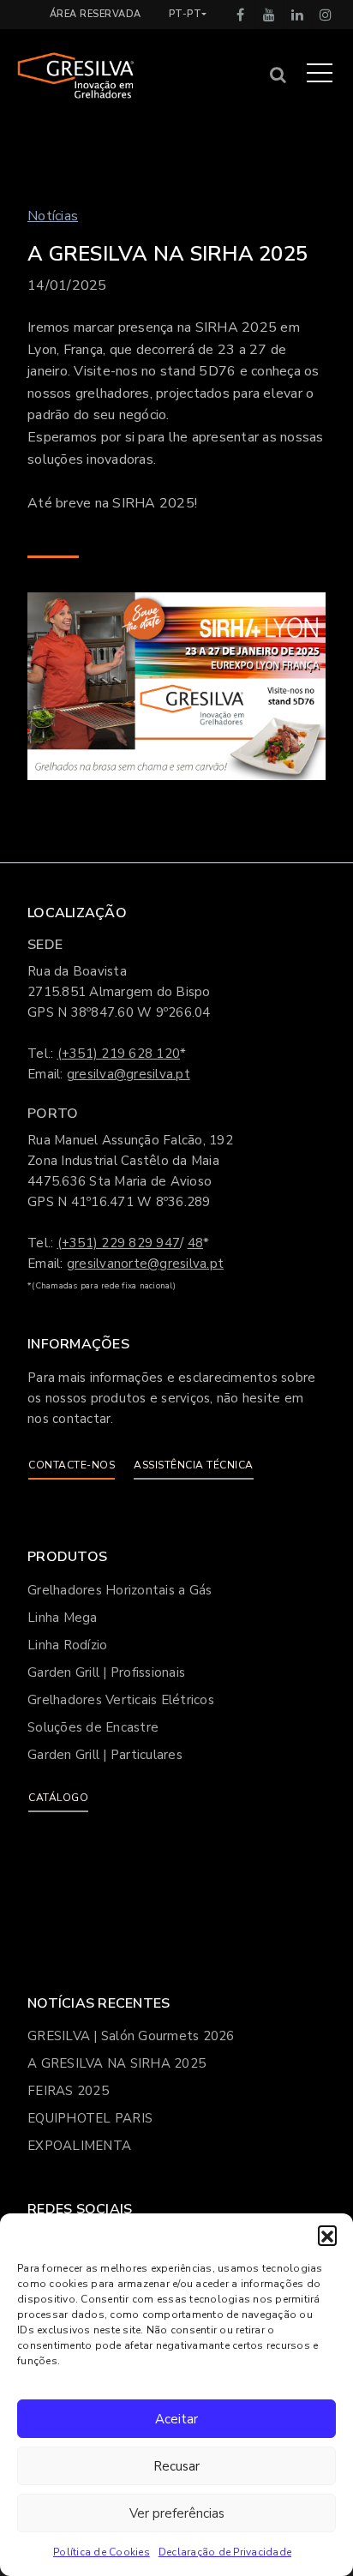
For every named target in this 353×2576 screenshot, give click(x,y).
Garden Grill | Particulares (105, 1755)
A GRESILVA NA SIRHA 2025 (117, 2063)
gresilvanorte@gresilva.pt (145, 1264)
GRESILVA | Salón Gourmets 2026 (131, 2036)
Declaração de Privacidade (225, 2552)
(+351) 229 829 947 (119, 1243)
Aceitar (176, 2419)
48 (196, 1243)
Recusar (176, 2466)
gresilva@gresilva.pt (129, 1074)
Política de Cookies (102, 2552)
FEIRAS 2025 (68, 2091)
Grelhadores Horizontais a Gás (120, 1590)
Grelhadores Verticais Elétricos (121, 1700)
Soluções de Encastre (93, 1727)
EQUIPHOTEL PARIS (90, 2118)
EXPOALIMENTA (79, 2146)
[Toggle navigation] (320, 72)
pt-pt (185, 14)
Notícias (53, 216)
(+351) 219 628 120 (119, 1054)
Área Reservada (96, 14)
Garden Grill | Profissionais (106, 1672)
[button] (327, 2235)
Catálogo (58, 1798)
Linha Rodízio (67, 1645)
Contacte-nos (72, 1465)
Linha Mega (63, 1618)
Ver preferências (177, 2513)
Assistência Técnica (194, 1465)
